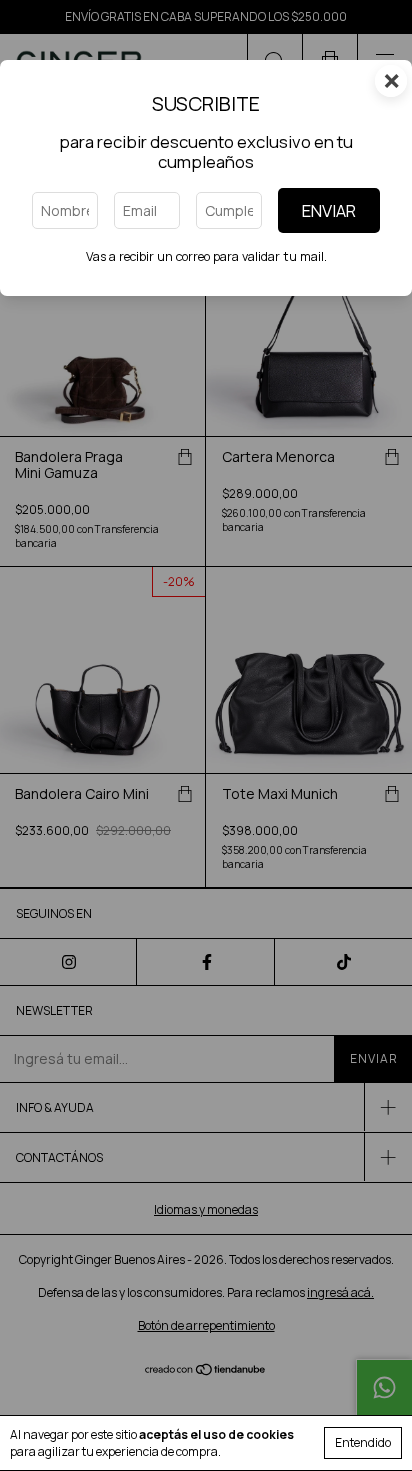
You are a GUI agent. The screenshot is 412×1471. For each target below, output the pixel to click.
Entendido (363, 1442)
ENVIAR (329, 210)
